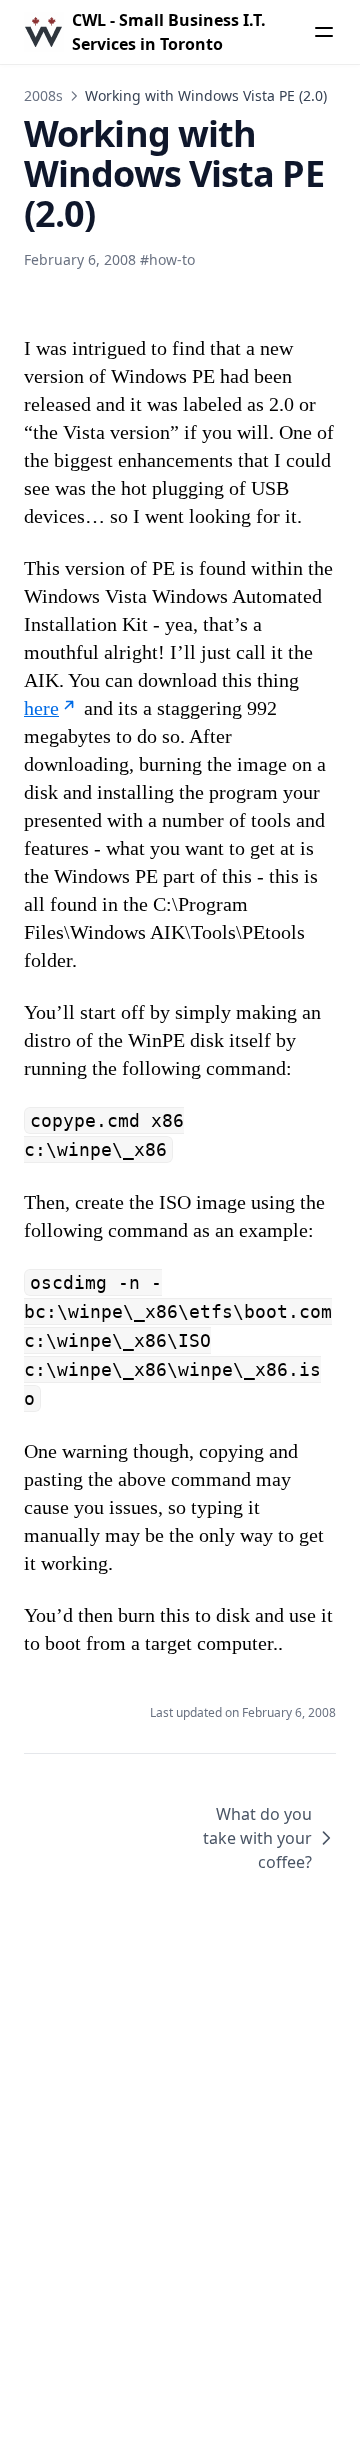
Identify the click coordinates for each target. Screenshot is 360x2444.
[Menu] (324, 32)
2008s (43, 95)
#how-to (167, 259)
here (41, 708)
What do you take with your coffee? (257, 1838)
